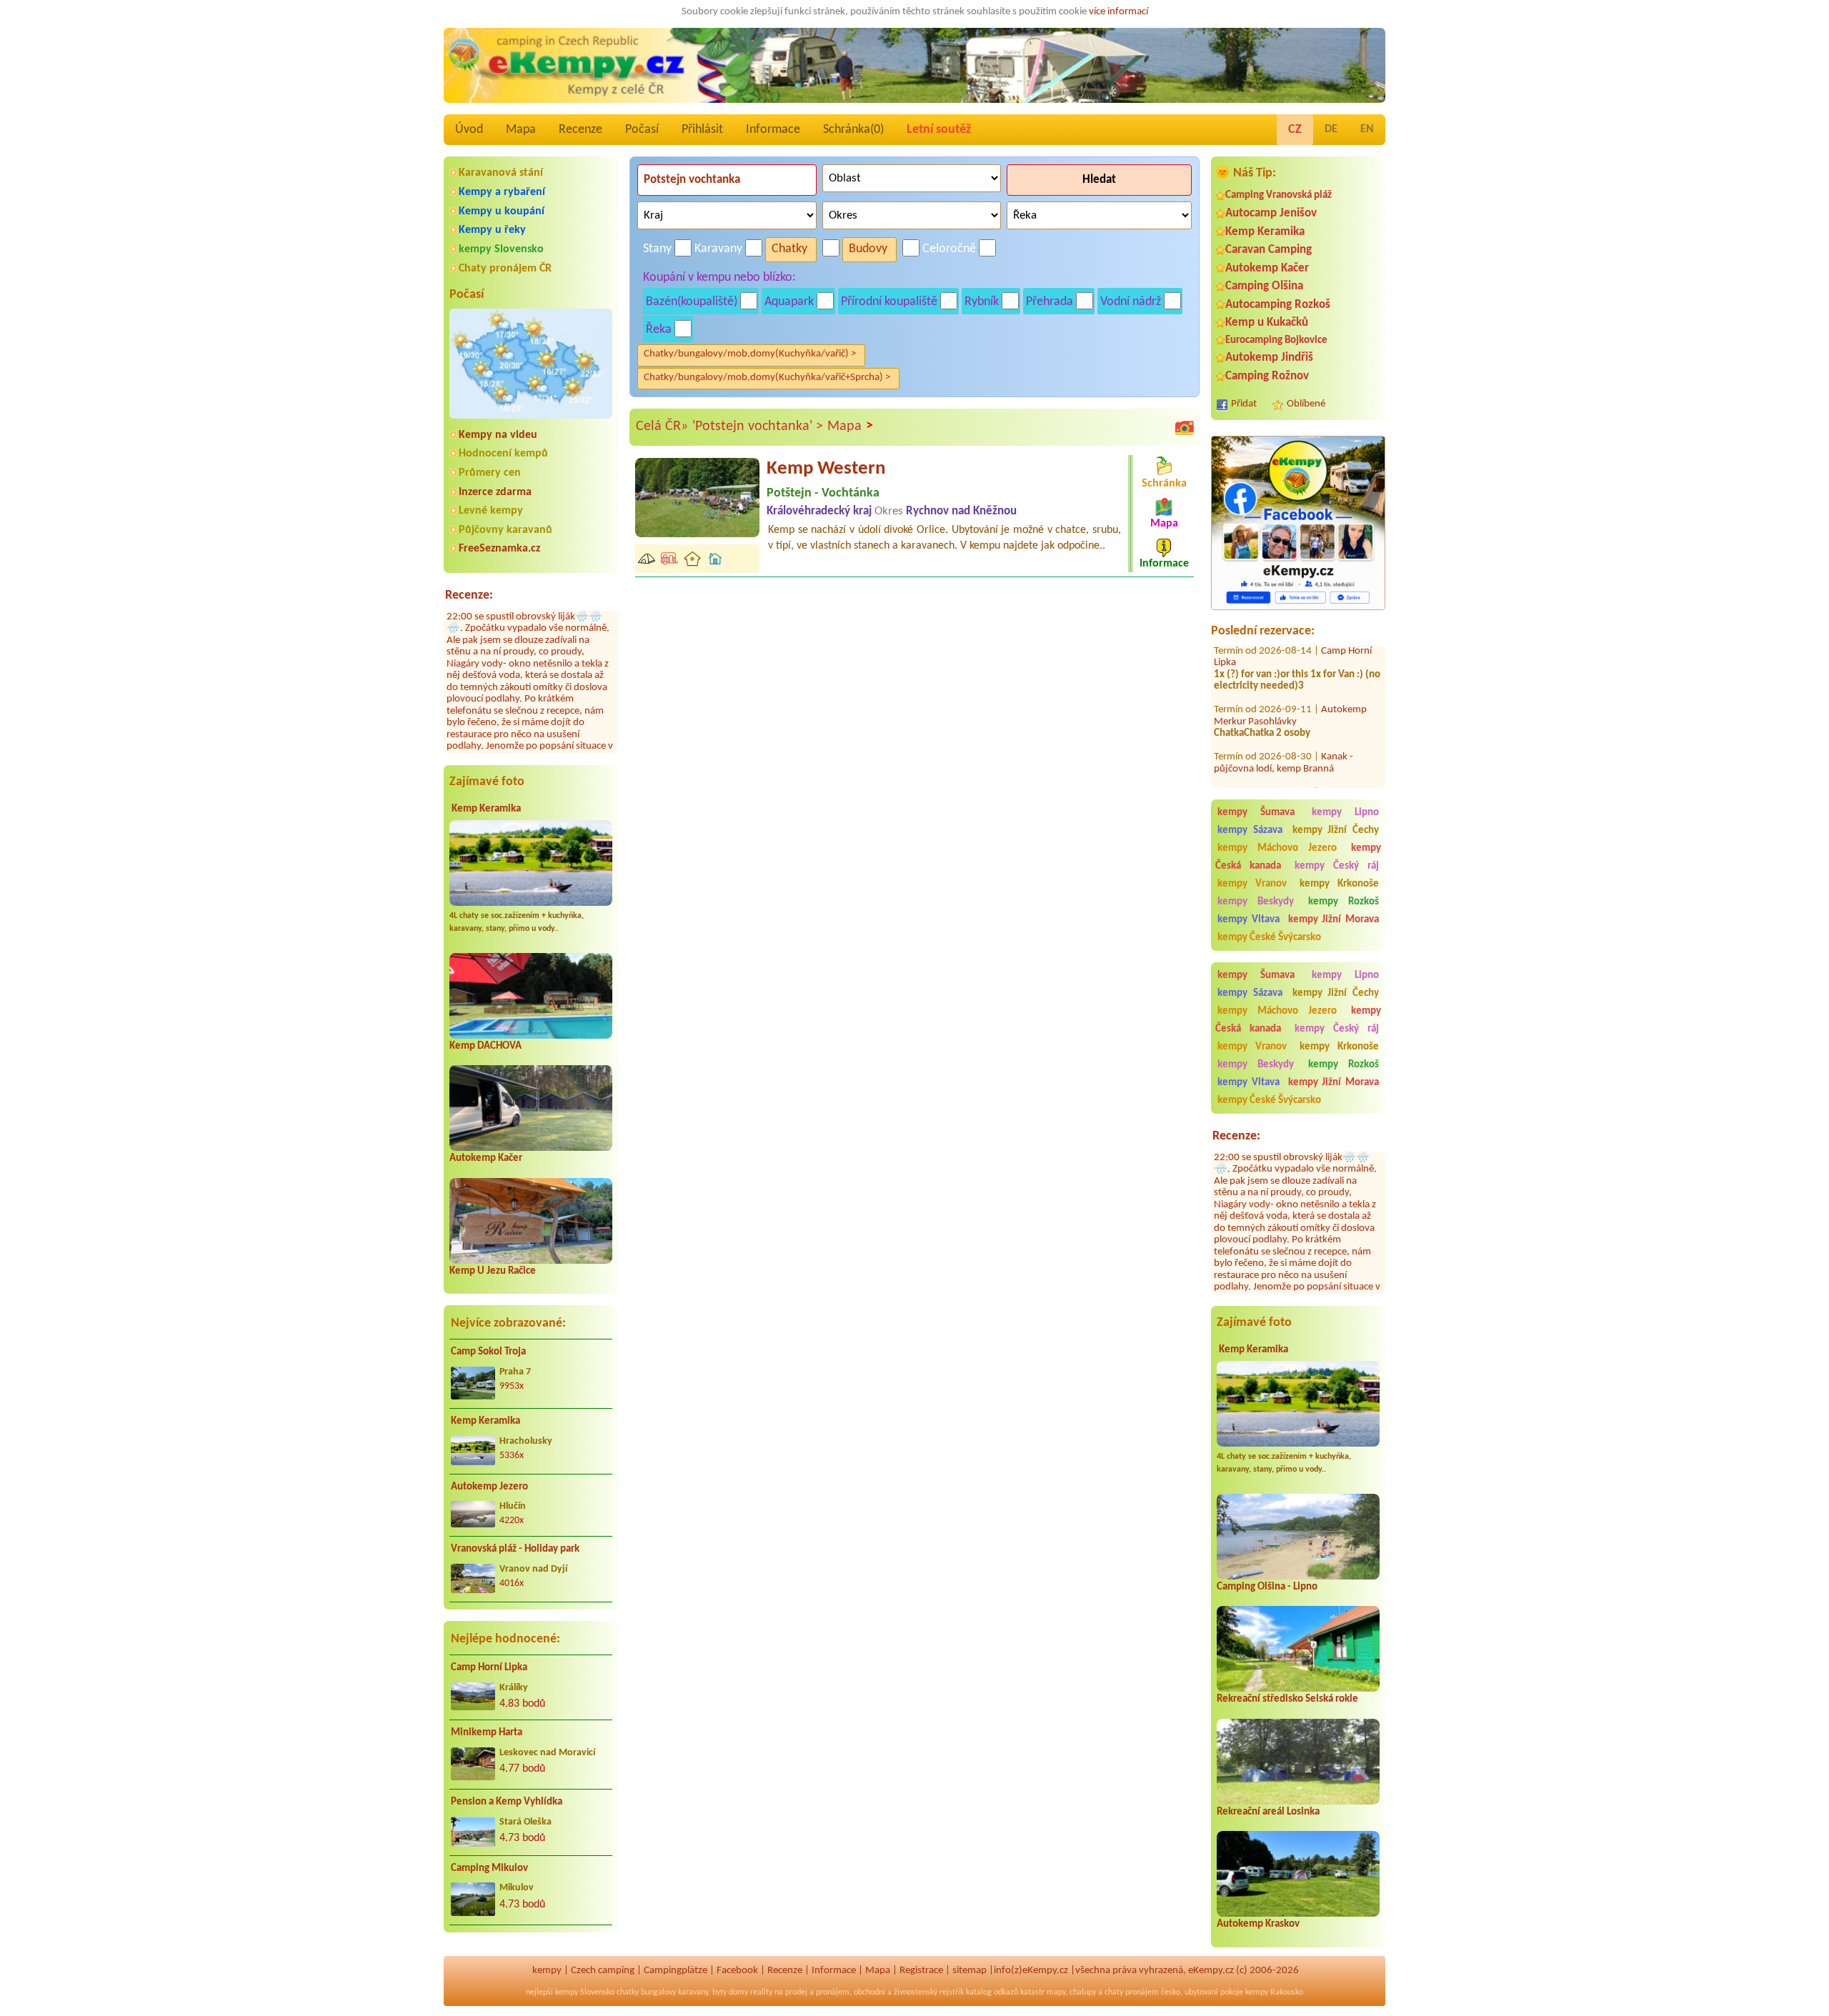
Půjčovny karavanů (505, 530)
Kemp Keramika (486, 809)
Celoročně (949, 249)
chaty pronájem (1132, 1992)
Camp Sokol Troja (488, 1352)
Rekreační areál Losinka (1268, 1812)
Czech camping (603, 1971)
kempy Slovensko (501, 249)
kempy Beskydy (1256, 902)
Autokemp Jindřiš (1269, 358)
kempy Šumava (1256, 813)
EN (1367, 129)
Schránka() (853, 130)
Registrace (921, 1971)
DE (1331, 129)
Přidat (1244, 404)
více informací (1118, 12)
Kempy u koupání (502, 211)
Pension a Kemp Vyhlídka (507, 1802)
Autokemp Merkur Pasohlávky (1290, 674)
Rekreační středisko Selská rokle (1287, 1699)
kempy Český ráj (1337, 866)
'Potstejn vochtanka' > (758, 426)
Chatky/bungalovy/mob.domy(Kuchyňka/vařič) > (750, 354)
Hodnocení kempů (503, 454)
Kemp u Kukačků (1267, 323)
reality (761, 1992)
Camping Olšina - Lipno (1267, 1587)
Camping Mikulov (489, 1868)
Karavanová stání (501, 173)
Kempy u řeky (492, 230)
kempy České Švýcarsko (1269, 938)
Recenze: (469, 595)
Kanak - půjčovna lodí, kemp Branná (1284, 722)
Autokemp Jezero (489, 1487)
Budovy (868, 249)
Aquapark (789, 302)
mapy (1056, 1992)
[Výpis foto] (1185, 427)
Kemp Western (826, 469)
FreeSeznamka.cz (499, 549)
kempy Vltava (1249, 920)
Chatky (789, 249)
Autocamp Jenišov (1271, 213)
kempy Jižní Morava (1334, 920)
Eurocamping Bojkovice (1276, 340)
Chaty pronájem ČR (505, 269)
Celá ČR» (662, 426)
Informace (773, 130)
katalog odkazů (992, 1992)
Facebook (737, 1971)
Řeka (659, 330)
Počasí (642, 130)
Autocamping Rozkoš (1278, 305)
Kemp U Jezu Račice (493, 1271)
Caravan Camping (1269, 250)
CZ (1295, 130)
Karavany (718, 249)
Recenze (580, 130)
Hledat (1099, 180)
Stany (657, 249)
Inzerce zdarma (495, 492)
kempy (547, 1971)
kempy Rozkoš (1344, 902)
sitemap (970, 1971)
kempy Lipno (1345, 813)
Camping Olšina (1264, 286)
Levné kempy (491, 511)
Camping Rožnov (1267, 376)
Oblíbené (1306, 404)
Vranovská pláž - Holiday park (515, 1549)
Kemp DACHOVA (485, 1046)
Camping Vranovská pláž (1279, 195)
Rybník (982, 302)
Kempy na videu (498, 435)
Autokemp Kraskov (1258, 1924)
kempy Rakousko (1274, 1992)
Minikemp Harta (487, 1733)
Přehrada (1050, 302)
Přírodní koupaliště (889, 302)
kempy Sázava (1250, 830)
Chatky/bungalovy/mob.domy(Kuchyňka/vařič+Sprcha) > (767, 378)
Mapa (521, 130)
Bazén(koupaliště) (692, 302)
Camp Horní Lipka (489, 1668)
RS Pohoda (1344, 751)
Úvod (469, 130)
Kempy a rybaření (502, 192)
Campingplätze (676, 1971)
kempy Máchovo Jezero (1277, 848)
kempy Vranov (1252, 884)
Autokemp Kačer (486, 1158)
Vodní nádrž (1131, 302)
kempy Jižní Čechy (1336, 830)
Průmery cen (490, 473)
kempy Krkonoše (1339, 884)
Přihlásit (702, 130)
